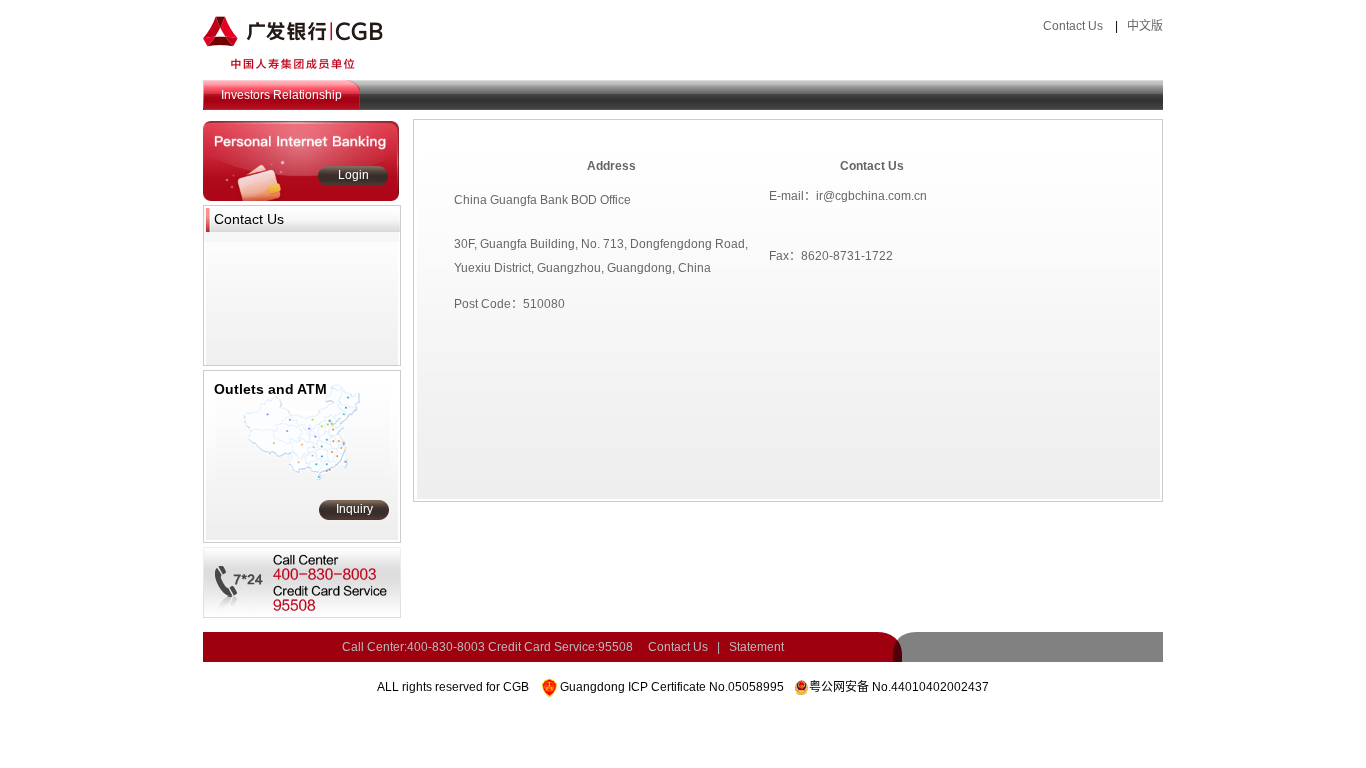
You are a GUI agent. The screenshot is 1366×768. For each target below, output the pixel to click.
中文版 (1145, 26)
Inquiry (354, 509)
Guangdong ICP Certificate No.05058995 (672, 687)
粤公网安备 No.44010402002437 (899, 687)
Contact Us (1073, 26)
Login (353, 175)
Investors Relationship (281, 95)
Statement (756, 647)
